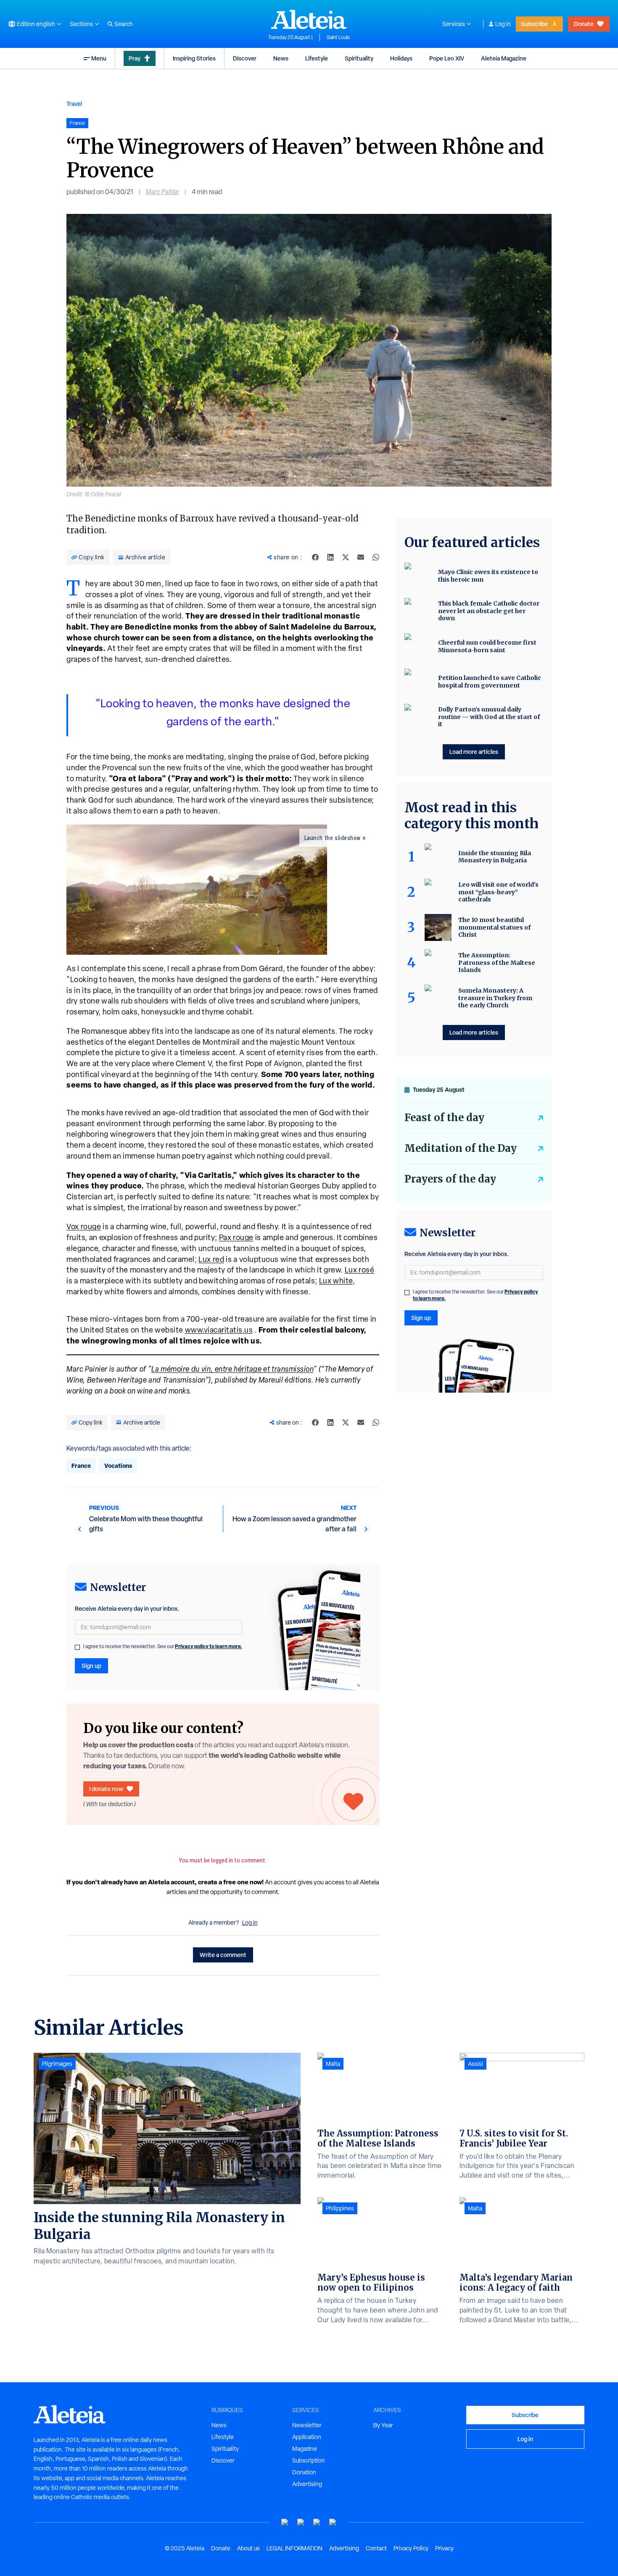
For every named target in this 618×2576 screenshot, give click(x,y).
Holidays (401, 58)
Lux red (211, 1259)
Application (307, 2437)
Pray (135, 58)
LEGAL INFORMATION (294, 2548)
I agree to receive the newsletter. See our (163, 1646)
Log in (503, 24)
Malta (333, 2064)
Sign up (91, 1666)
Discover (245, 58)
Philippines (340, 2208)
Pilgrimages (57, 2064)
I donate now (106, 1789)
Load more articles (474, 752)
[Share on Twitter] (346, 557)
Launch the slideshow (333, 838)
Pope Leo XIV (447, 58)
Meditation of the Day (461, 1148)
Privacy (444, 2548)
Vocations (118, 1466)
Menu (99, 58)
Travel (74, 104)
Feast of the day (444, 1118)
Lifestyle (317, 58)
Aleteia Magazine (504, 58)
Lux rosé (360, 1270)
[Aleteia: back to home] (309, 19)
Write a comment (223, 1955)
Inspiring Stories (194, 58)
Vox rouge (84, 1226)
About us (248, 2548)
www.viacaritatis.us (219, 1330)
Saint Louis (338, 37)
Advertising (307, 2484)
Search (124, 24)
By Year (383, 2425)
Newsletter (307, 2425)
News (281, 58)
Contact (376, 2548)
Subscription (309, 2460)
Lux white (336, 1281)
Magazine (305, 2449)
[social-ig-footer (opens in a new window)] (333, 2522)
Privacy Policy (411, 2548)
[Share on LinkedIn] (330, 557)
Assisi (475, 2064)
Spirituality (359, 58)
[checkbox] (77, 1647)
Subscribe (534, 24)
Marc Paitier (162, 192)
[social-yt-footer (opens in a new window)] (285, 2522)
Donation (304, 2472)
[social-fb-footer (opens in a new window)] (301, 2522)
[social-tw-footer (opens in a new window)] (317, 2522)
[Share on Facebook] (315, 557)
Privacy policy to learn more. (209, 1646)
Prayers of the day (450, 1179)
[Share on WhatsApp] (376, 557)
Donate (584, 24)
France (81, 1466)
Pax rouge (236, 1237)
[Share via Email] (361, 557)
